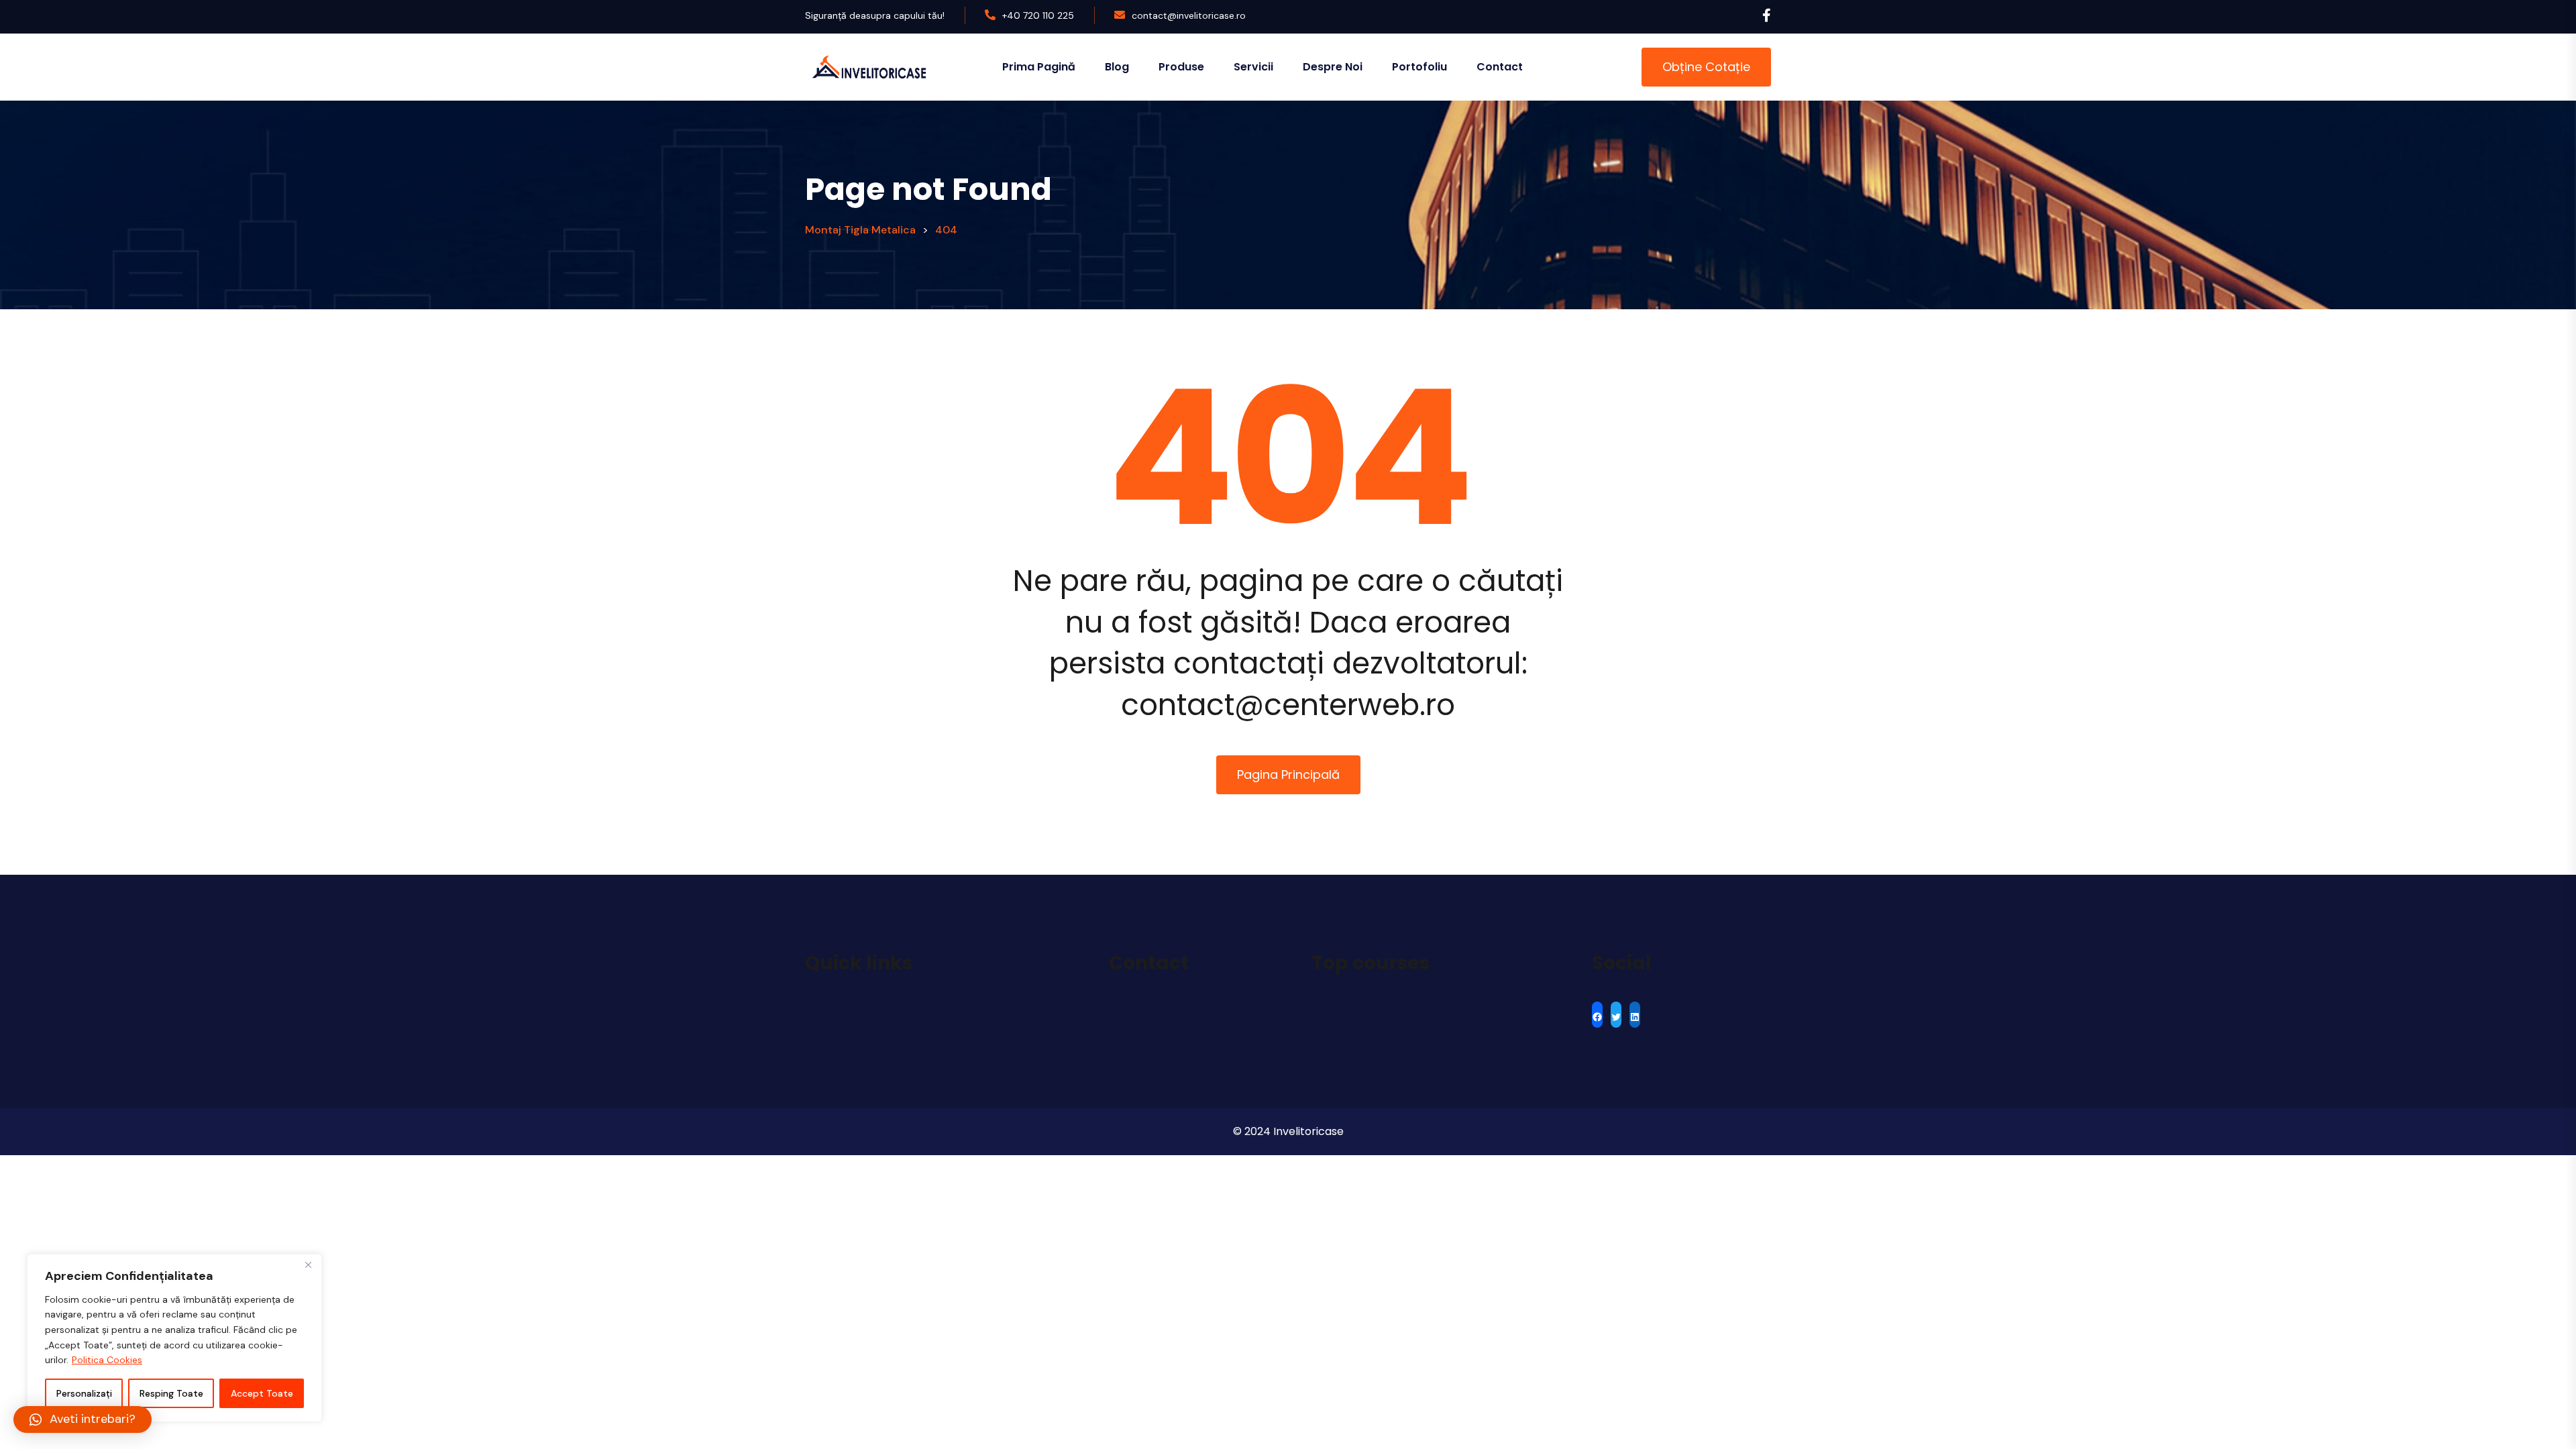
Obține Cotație (1706, 67)
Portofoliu (1419, 67)
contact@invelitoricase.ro (1189, 15)
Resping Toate (171, 1393)
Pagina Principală (1288, 774)
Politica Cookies (107, 1360)
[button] (83, 1419)
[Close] (308, 1265)
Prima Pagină (1039, 67)
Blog (1117, 67)
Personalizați (84, 1393)
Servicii (1253, 67)
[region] (174, 1338)
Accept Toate (262, 1393)
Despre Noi (1333, 67)
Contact (1500, 67)
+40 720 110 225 (1038, 15)
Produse (1181, 67)
